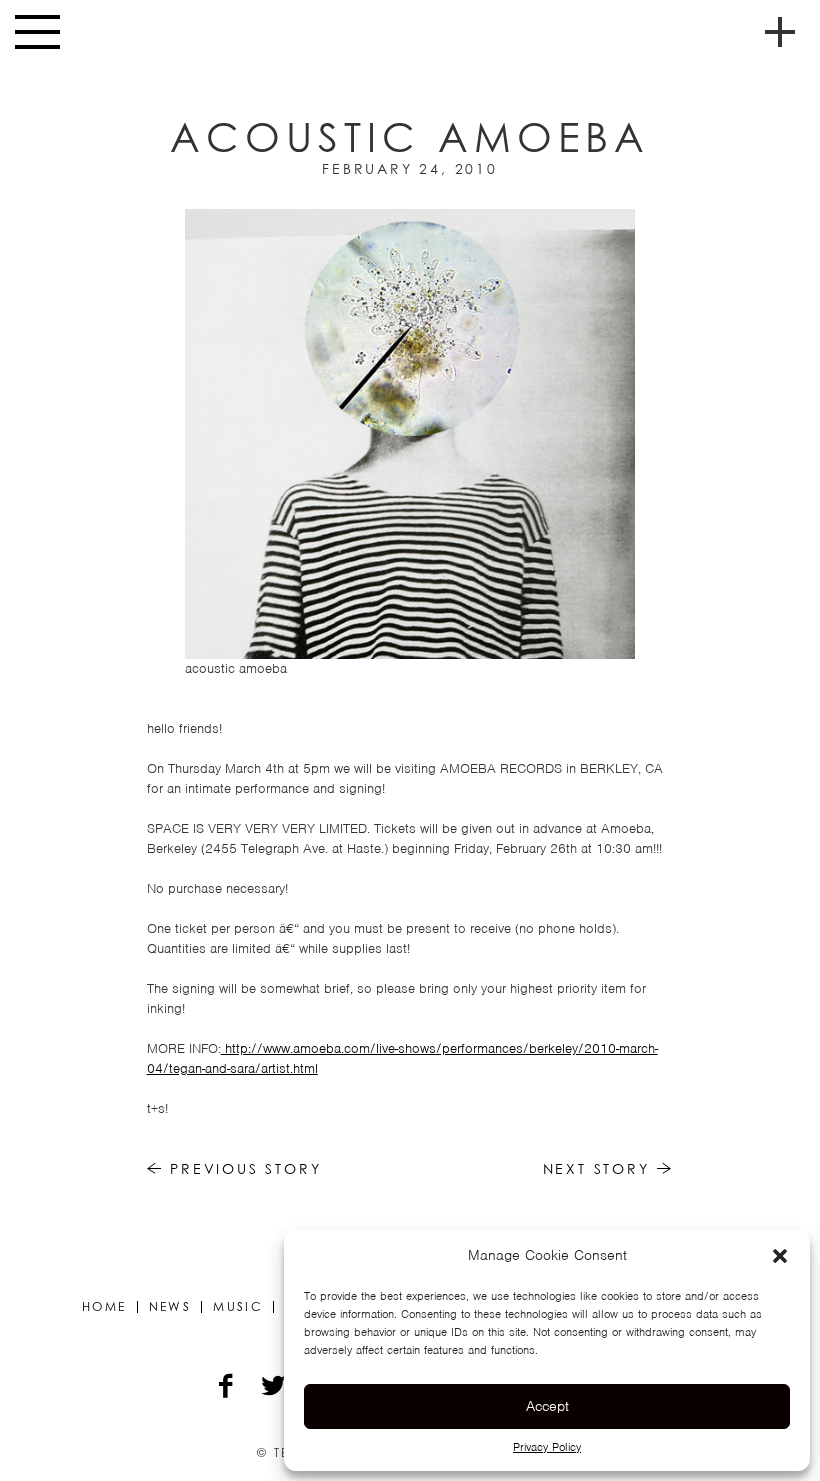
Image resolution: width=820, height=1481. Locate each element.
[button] (780, 1256)
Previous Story (242, 1168)
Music (238, 1307)
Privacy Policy (547, 1447)
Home (104, 1307)
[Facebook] (227, 1388)
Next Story (600, 1168)
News (170, 1307)
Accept (547, 1406)
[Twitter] (274, 1388)
